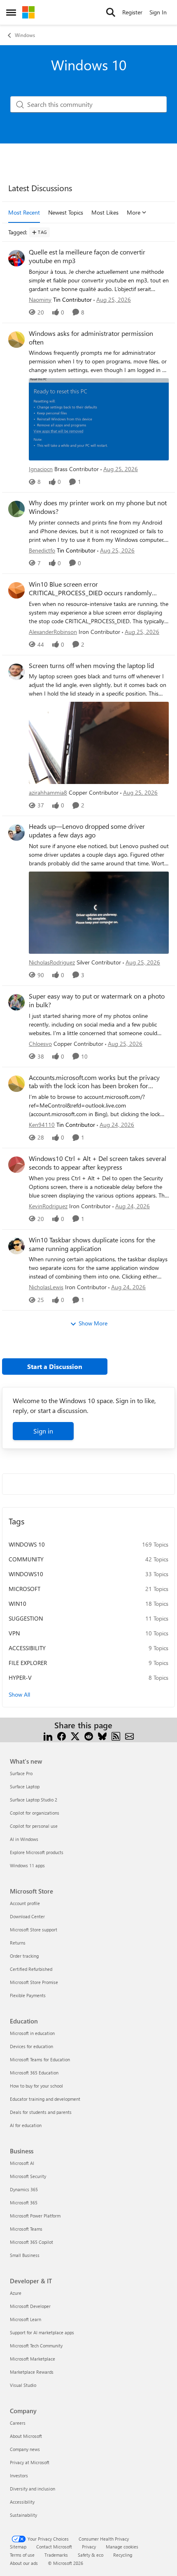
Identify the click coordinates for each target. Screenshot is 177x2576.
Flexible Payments (28, 1995)
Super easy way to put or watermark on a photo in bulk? (97, 1000)
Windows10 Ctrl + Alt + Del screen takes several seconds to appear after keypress (98, 1163)
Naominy (40, 299)
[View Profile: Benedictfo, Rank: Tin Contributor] (16, 509)
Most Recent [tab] (24, 212)
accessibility (27, 1648)
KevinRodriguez (48, 1206)
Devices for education (31, 2046)
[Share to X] (75, 1735)
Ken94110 (42, 1125)
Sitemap (18, 2547)
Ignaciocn (41, 469)
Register (132, 12)
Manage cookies (122, 2547)
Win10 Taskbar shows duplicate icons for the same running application (92, 1244)
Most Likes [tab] (105, 212)
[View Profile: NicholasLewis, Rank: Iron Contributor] (16, 1246)
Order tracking (24, 1956)
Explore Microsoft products (37, 1852)
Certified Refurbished (31, 1969)
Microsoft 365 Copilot (31, 2242)
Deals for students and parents (41, 2112)
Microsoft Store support (34, 1930)
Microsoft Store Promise (34, 1982)
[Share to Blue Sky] (102, 1735)
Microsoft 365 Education (34, 2073)
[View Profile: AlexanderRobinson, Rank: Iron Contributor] (16, 590)
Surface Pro (21, 1773)
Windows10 (26, 1574)
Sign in (43, 1431)
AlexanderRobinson (53, 632)
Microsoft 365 (24, 2203)
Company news (25, 2449)
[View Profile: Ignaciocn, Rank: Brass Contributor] (16, 340)
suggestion (26, 1618)
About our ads (24, 2563)
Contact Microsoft (54, 2547)
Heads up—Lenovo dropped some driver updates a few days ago (87, 831)
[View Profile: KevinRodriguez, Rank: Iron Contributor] (16, 1165)
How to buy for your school (36, 2086)
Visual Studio (23, 2385)
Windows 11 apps (27, 1865)
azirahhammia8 (48, 792)
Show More (93, 1323)
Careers (18, 2423)
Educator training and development (45, 2099)
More (134, 212)
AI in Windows (24, 1839)
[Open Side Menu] (11, 12)
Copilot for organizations (35, 1813)
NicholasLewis (46, 1287)
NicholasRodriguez (52, 962)
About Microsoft (26, 2436)
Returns (18, 1943)
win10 (17, 1604)
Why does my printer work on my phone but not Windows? (98, 507)
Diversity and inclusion (33, 2489)
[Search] (111, 12)
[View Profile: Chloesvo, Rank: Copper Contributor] (16, 1002)
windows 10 (27, 1544)
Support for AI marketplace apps (42, 2332)
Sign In (158, 12)
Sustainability (23, 2515)
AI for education (26, 2125)
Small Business (25, 2255)
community (26, 1559)
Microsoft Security (28, 2176)
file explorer (28, 1663)
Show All (19, 1694)
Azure (16, 2293)
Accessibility (22, 2502)
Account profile (25, 1903)
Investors (19, 2475)
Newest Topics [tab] (66, 212)
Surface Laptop (25, 1786)
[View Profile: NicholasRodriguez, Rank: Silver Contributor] (16, 832)
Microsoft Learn (26, 2319)
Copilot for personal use (34, 1826)
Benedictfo (42, 550)
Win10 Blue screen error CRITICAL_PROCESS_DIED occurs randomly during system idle (90, 589)
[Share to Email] (129, 1735)
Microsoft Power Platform (35, 2216)
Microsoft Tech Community (36, 2346)
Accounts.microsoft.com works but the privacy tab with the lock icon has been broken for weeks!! (94, 1082)
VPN (14, 1633)
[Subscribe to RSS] (116, 1735)
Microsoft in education (32, 2033)
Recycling (123, 2555)
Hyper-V (20, 1678)
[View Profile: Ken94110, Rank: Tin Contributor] (16, 1084)
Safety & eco (91, 2555)
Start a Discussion (55, 1366)
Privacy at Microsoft (30, 2462)
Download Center (27, 1916)
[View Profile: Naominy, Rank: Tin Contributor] (16, 258)
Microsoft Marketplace (33, 2359)
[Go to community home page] (28, 12)
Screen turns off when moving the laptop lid (91, 666)
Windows (25, 35)
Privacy (89, 2547)
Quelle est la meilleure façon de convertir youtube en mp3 (87, 256)
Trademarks (56, 2555)
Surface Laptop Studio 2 (34, 1800)
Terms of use (22, 2555)
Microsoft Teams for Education (40, 2059)
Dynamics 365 (24, 2189)
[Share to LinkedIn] (48, 1735)
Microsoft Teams (26, 2229)
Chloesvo (40, 1044)
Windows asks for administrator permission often (91, 338)
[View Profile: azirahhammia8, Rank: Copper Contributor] (16, 672)
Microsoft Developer (30, 2306)
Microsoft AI (22, 2163)
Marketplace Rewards (32, 2372)
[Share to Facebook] (62, 1735)
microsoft (24, 1589)
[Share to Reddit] (89, 1735)
